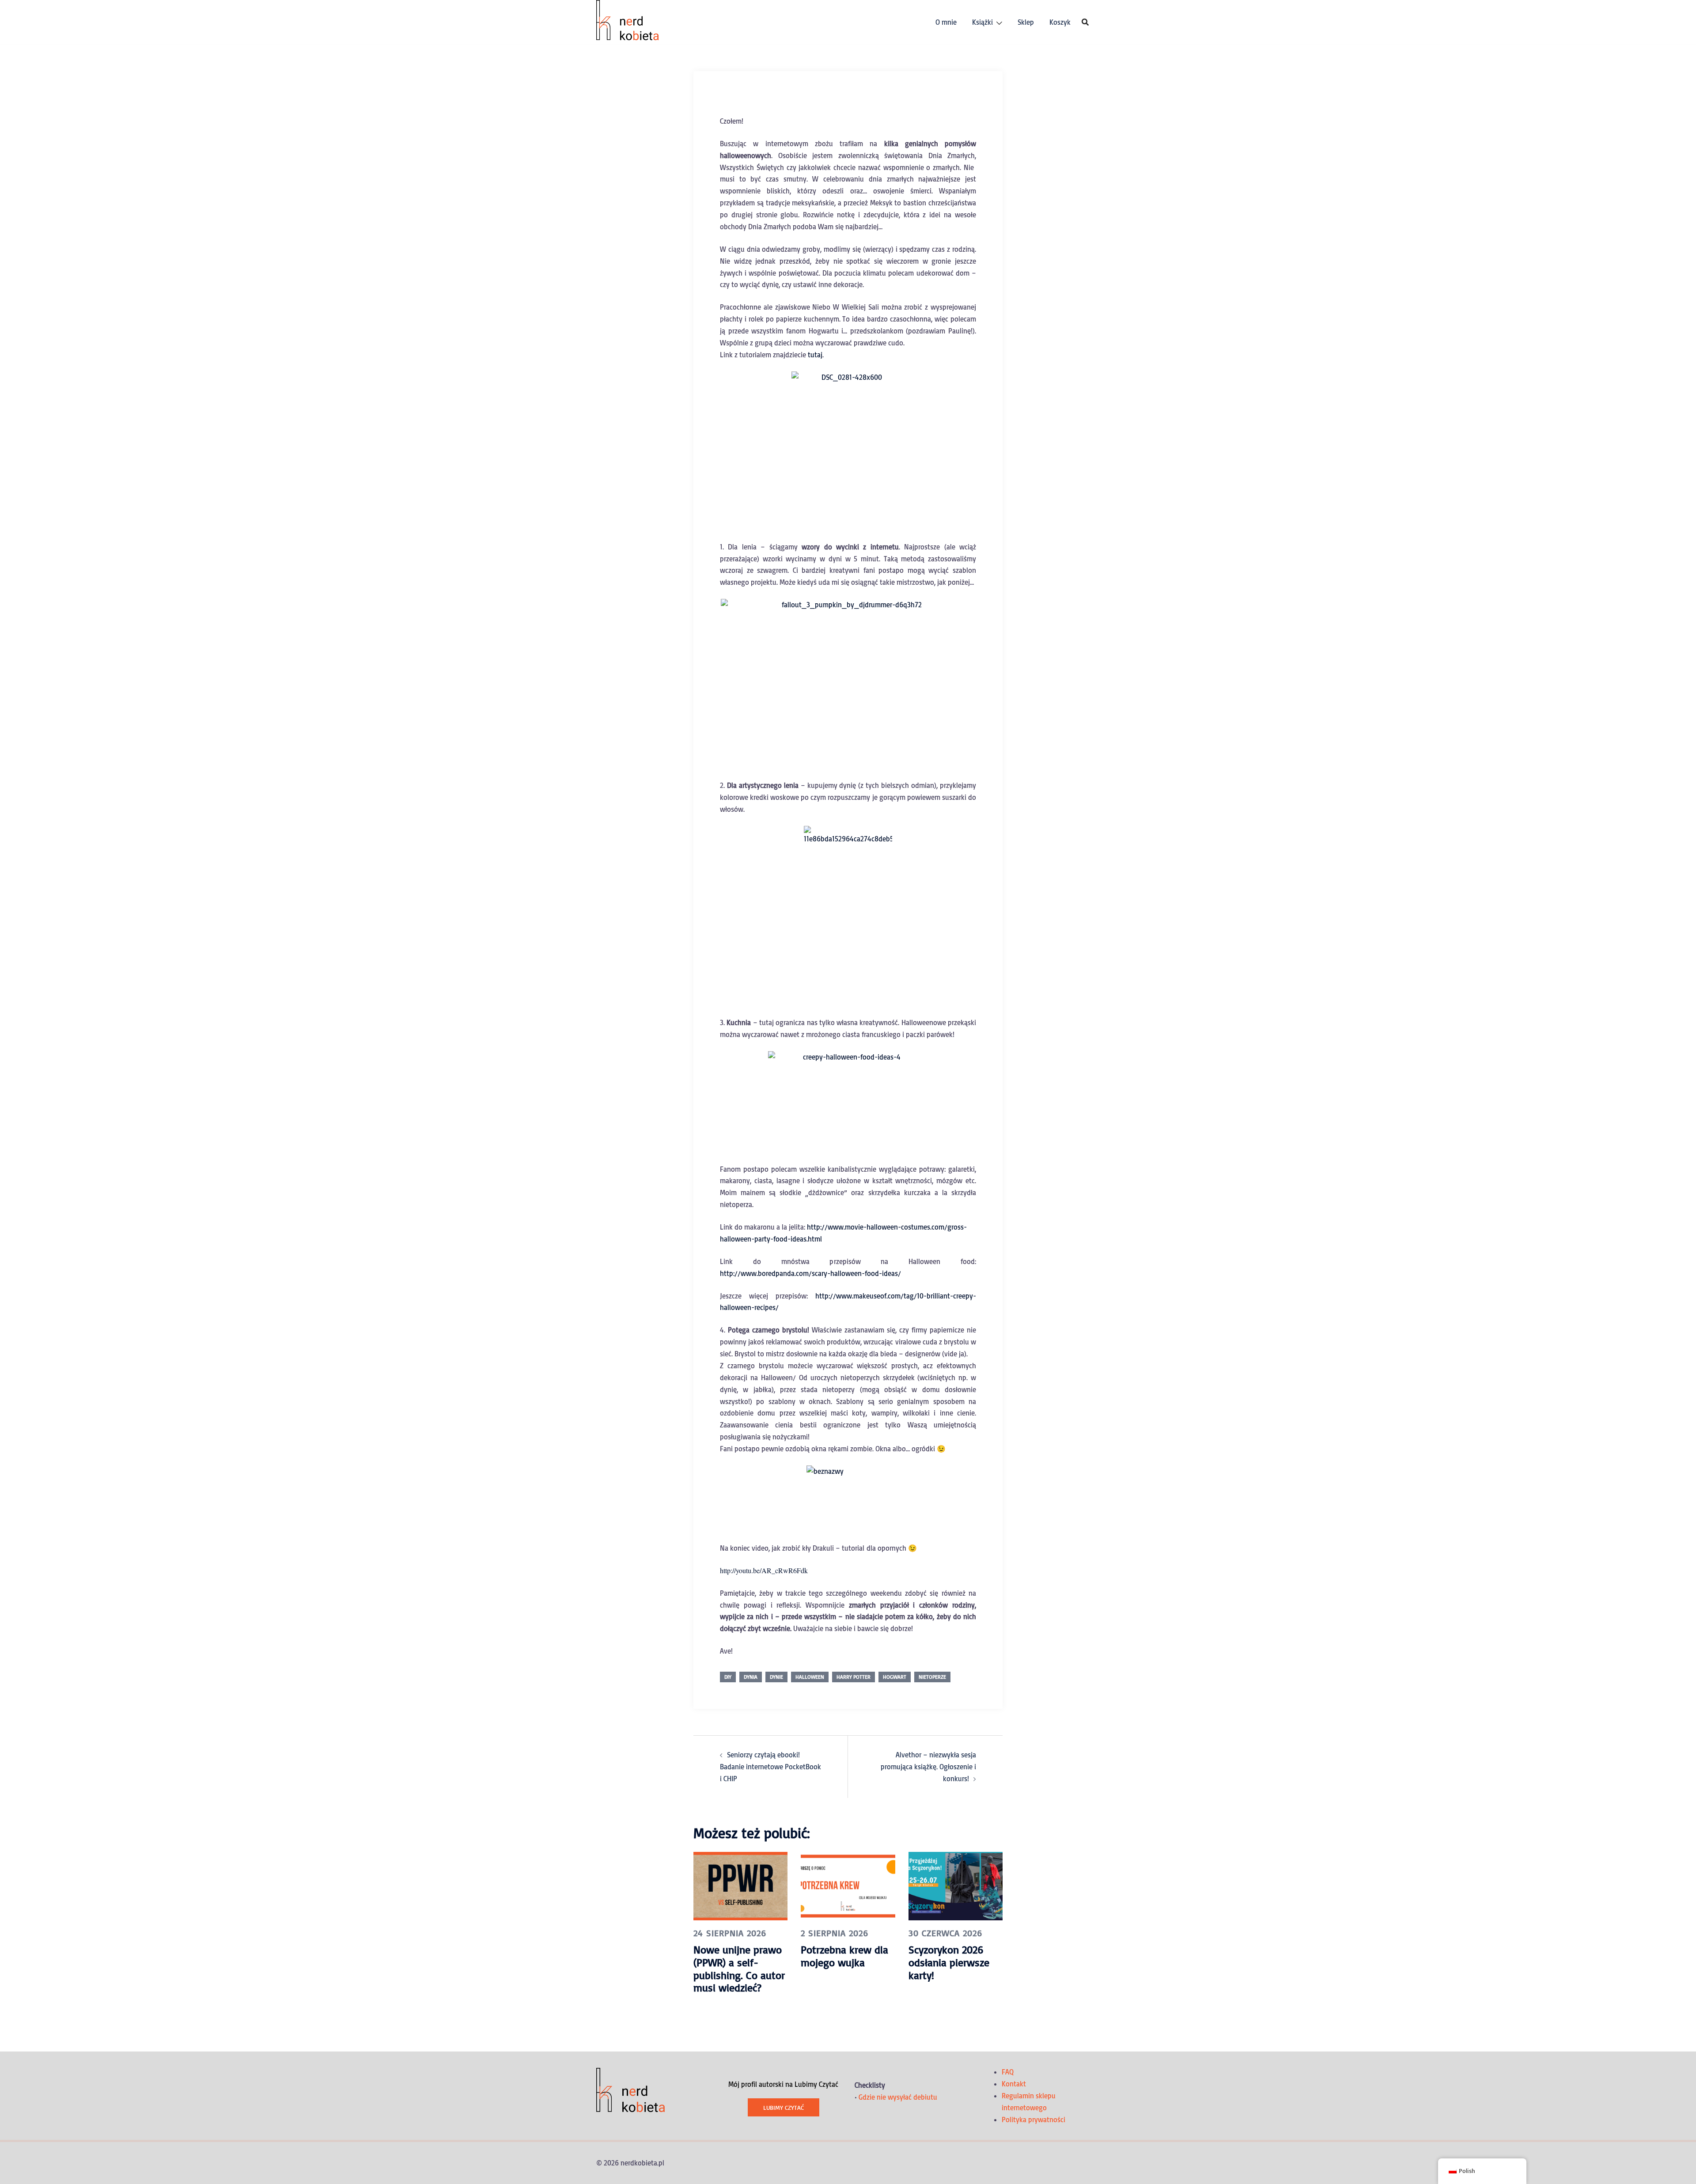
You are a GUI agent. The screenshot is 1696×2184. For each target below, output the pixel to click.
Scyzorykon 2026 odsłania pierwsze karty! (949, 1962)
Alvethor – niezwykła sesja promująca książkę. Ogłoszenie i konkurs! (928, 1767)
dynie (776, 1677)
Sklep (1026, 22)
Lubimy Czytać (784, 2107)
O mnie (946, 22)
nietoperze (932, 1677)
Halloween (810, 1677)
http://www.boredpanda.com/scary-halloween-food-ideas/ (810, 1273)
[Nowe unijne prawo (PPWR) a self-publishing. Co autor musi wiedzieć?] (740, 1885)
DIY (728, 1677)
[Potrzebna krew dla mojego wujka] (848, 1885)
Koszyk (1060, 22)
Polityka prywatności (1033, 2120)
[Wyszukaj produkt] (1085, 22)
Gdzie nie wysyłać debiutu (898, 2097)
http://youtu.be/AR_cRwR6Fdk (764, 1570)
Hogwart (895, 1677)
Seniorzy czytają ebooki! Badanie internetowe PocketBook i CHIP (770, 1767)
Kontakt (1014, 2084)
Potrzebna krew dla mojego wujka (844, 1956)
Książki (982, 22)
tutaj (815, 355)
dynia (751, 1677)
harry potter (854, 1677)
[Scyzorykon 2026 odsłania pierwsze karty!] (956, 1885)
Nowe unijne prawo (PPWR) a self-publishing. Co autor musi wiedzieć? (739, 1968)
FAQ (1008, 2072)
